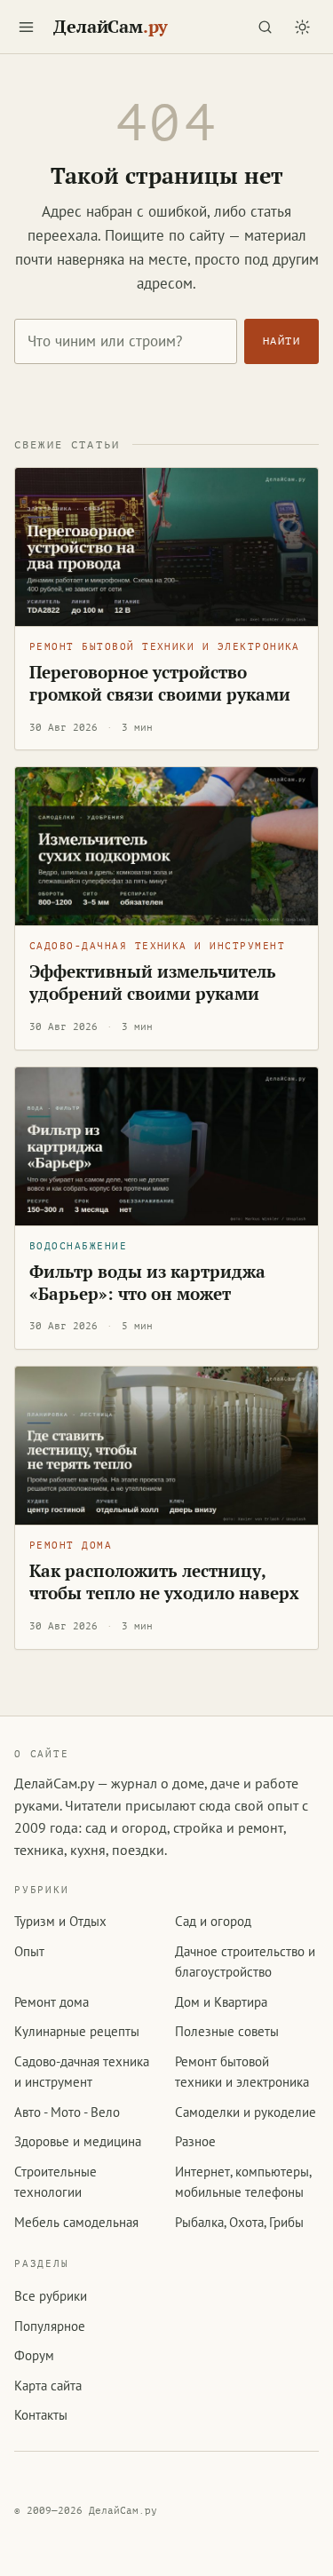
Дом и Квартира (221, 2002)
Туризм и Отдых (60, 1921)
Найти (281, 341)
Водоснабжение (78, 1246)
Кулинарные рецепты (77, 2031)
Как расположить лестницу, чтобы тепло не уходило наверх (164, 1582)
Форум (34, 2355)
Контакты (41, 2415)
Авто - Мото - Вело (67, 2112)
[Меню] (26, 27)
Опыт (29, 1951)
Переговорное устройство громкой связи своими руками (160, 683)
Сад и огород (213, 1921)
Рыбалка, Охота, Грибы (239, 2222)
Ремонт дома (71, 1546)
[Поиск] (265, 27)
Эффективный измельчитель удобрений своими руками (153, 983)
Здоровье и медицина (78, 2141)
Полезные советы (227, 2031)
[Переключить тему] (302, 27)
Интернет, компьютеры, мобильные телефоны (243, 2182)
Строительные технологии (55, 2182)
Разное (195, 2141)
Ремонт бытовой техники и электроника (165, 647)
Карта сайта (48, 2386)
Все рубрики (51, 2296)
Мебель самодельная (76, 2222)
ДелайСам (111, 27)
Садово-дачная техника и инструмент (157, 946)
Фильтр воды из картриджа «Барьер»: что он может (147, 1283)
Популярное (50, 2326)
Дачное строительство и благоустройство (245, 1962)
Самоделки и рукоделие (246, 2112)
